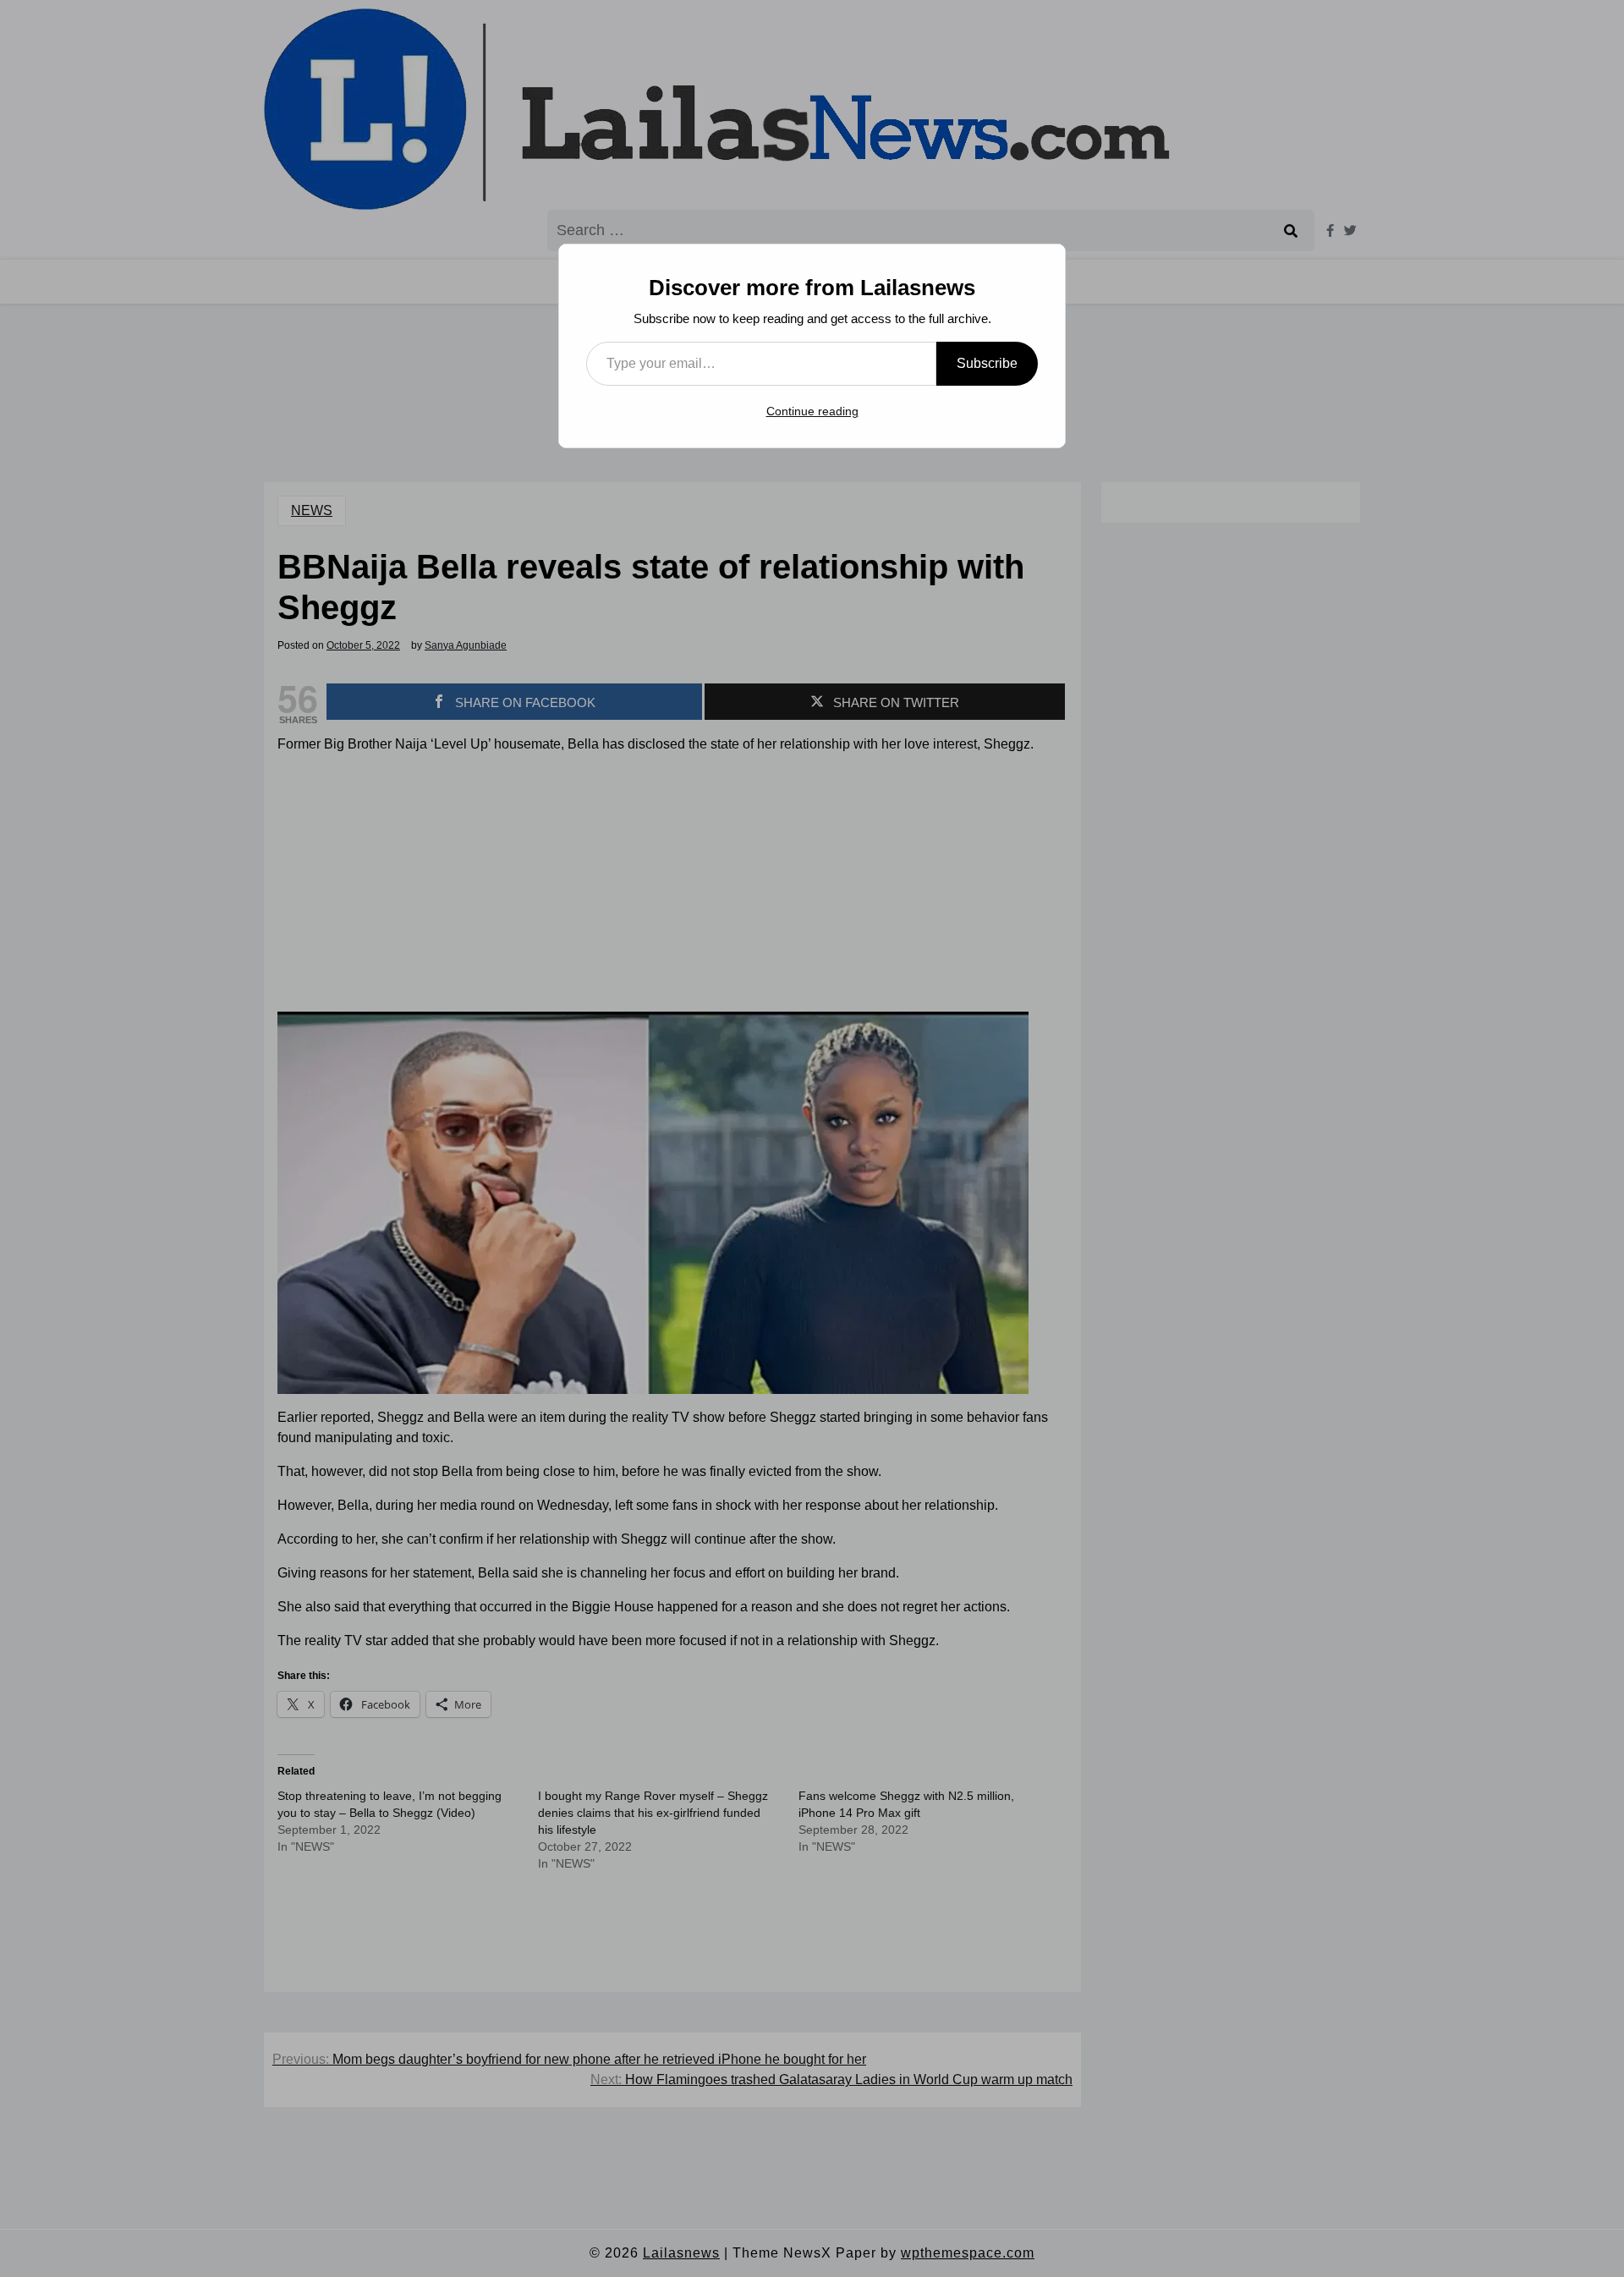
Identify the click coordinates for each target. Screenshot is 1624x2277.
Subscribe (987, 363)
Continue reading (812, 411)
